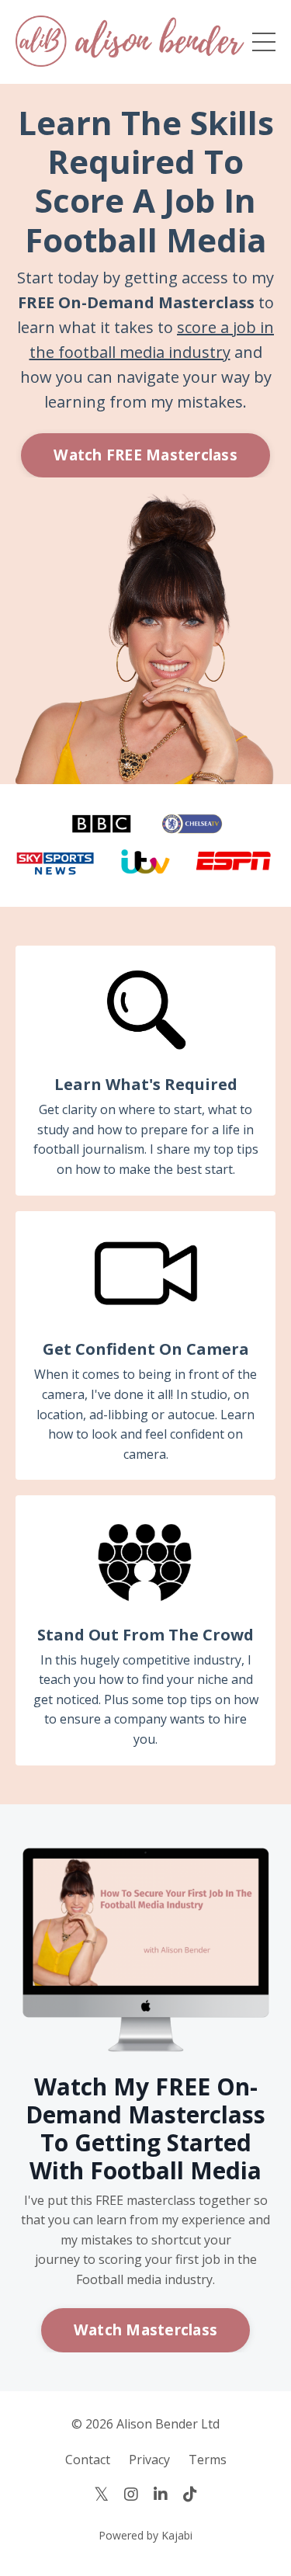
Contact (88, 2460)
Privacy (149, 2460)
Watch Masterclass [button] (145, 2330)
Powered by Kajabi (145, 2535)
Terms (208, 2460)
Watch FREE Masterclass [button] (145, 455)
